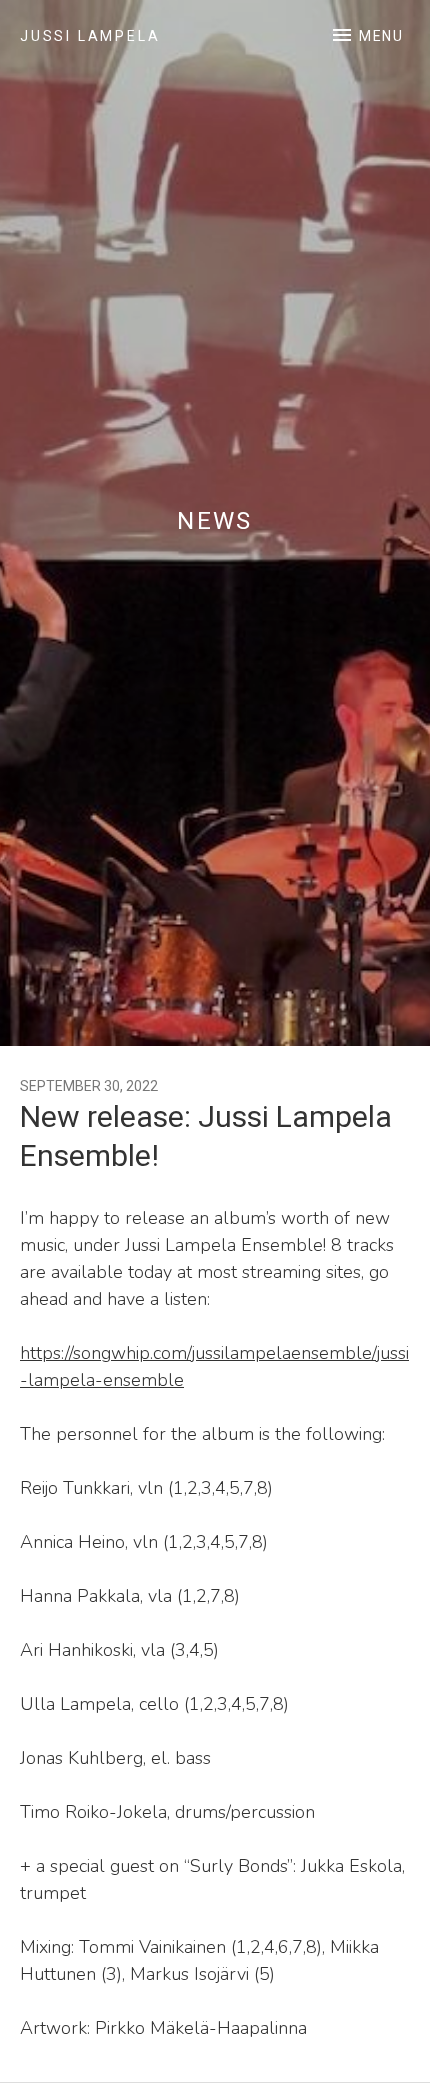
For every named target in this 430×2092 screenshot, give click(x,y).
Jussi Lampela (90, 36)
